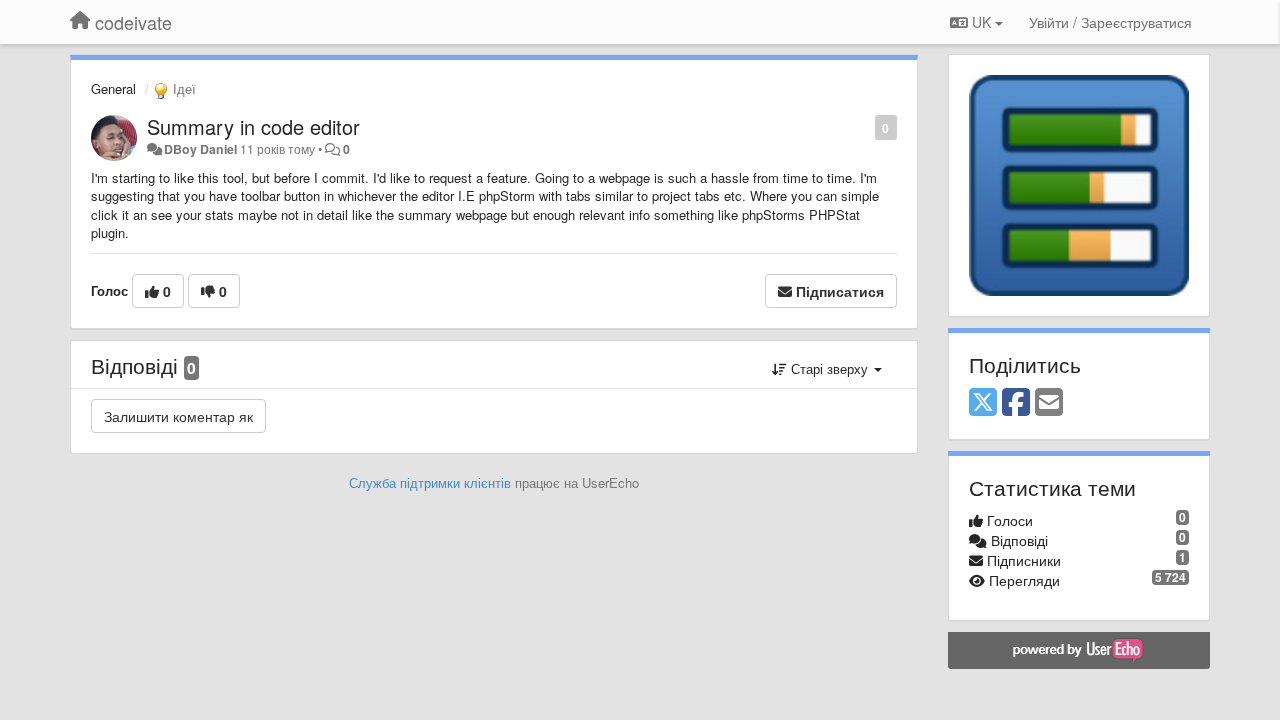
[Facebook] (1016, 403)
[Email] (1049, 403)
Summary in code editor (253, 126)
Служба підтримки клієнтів (430, 482)
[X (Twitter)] (983, 403)
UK (981, 22)
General (113, 88)
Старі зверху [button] (829, 368)
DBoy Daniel (200, 149)
